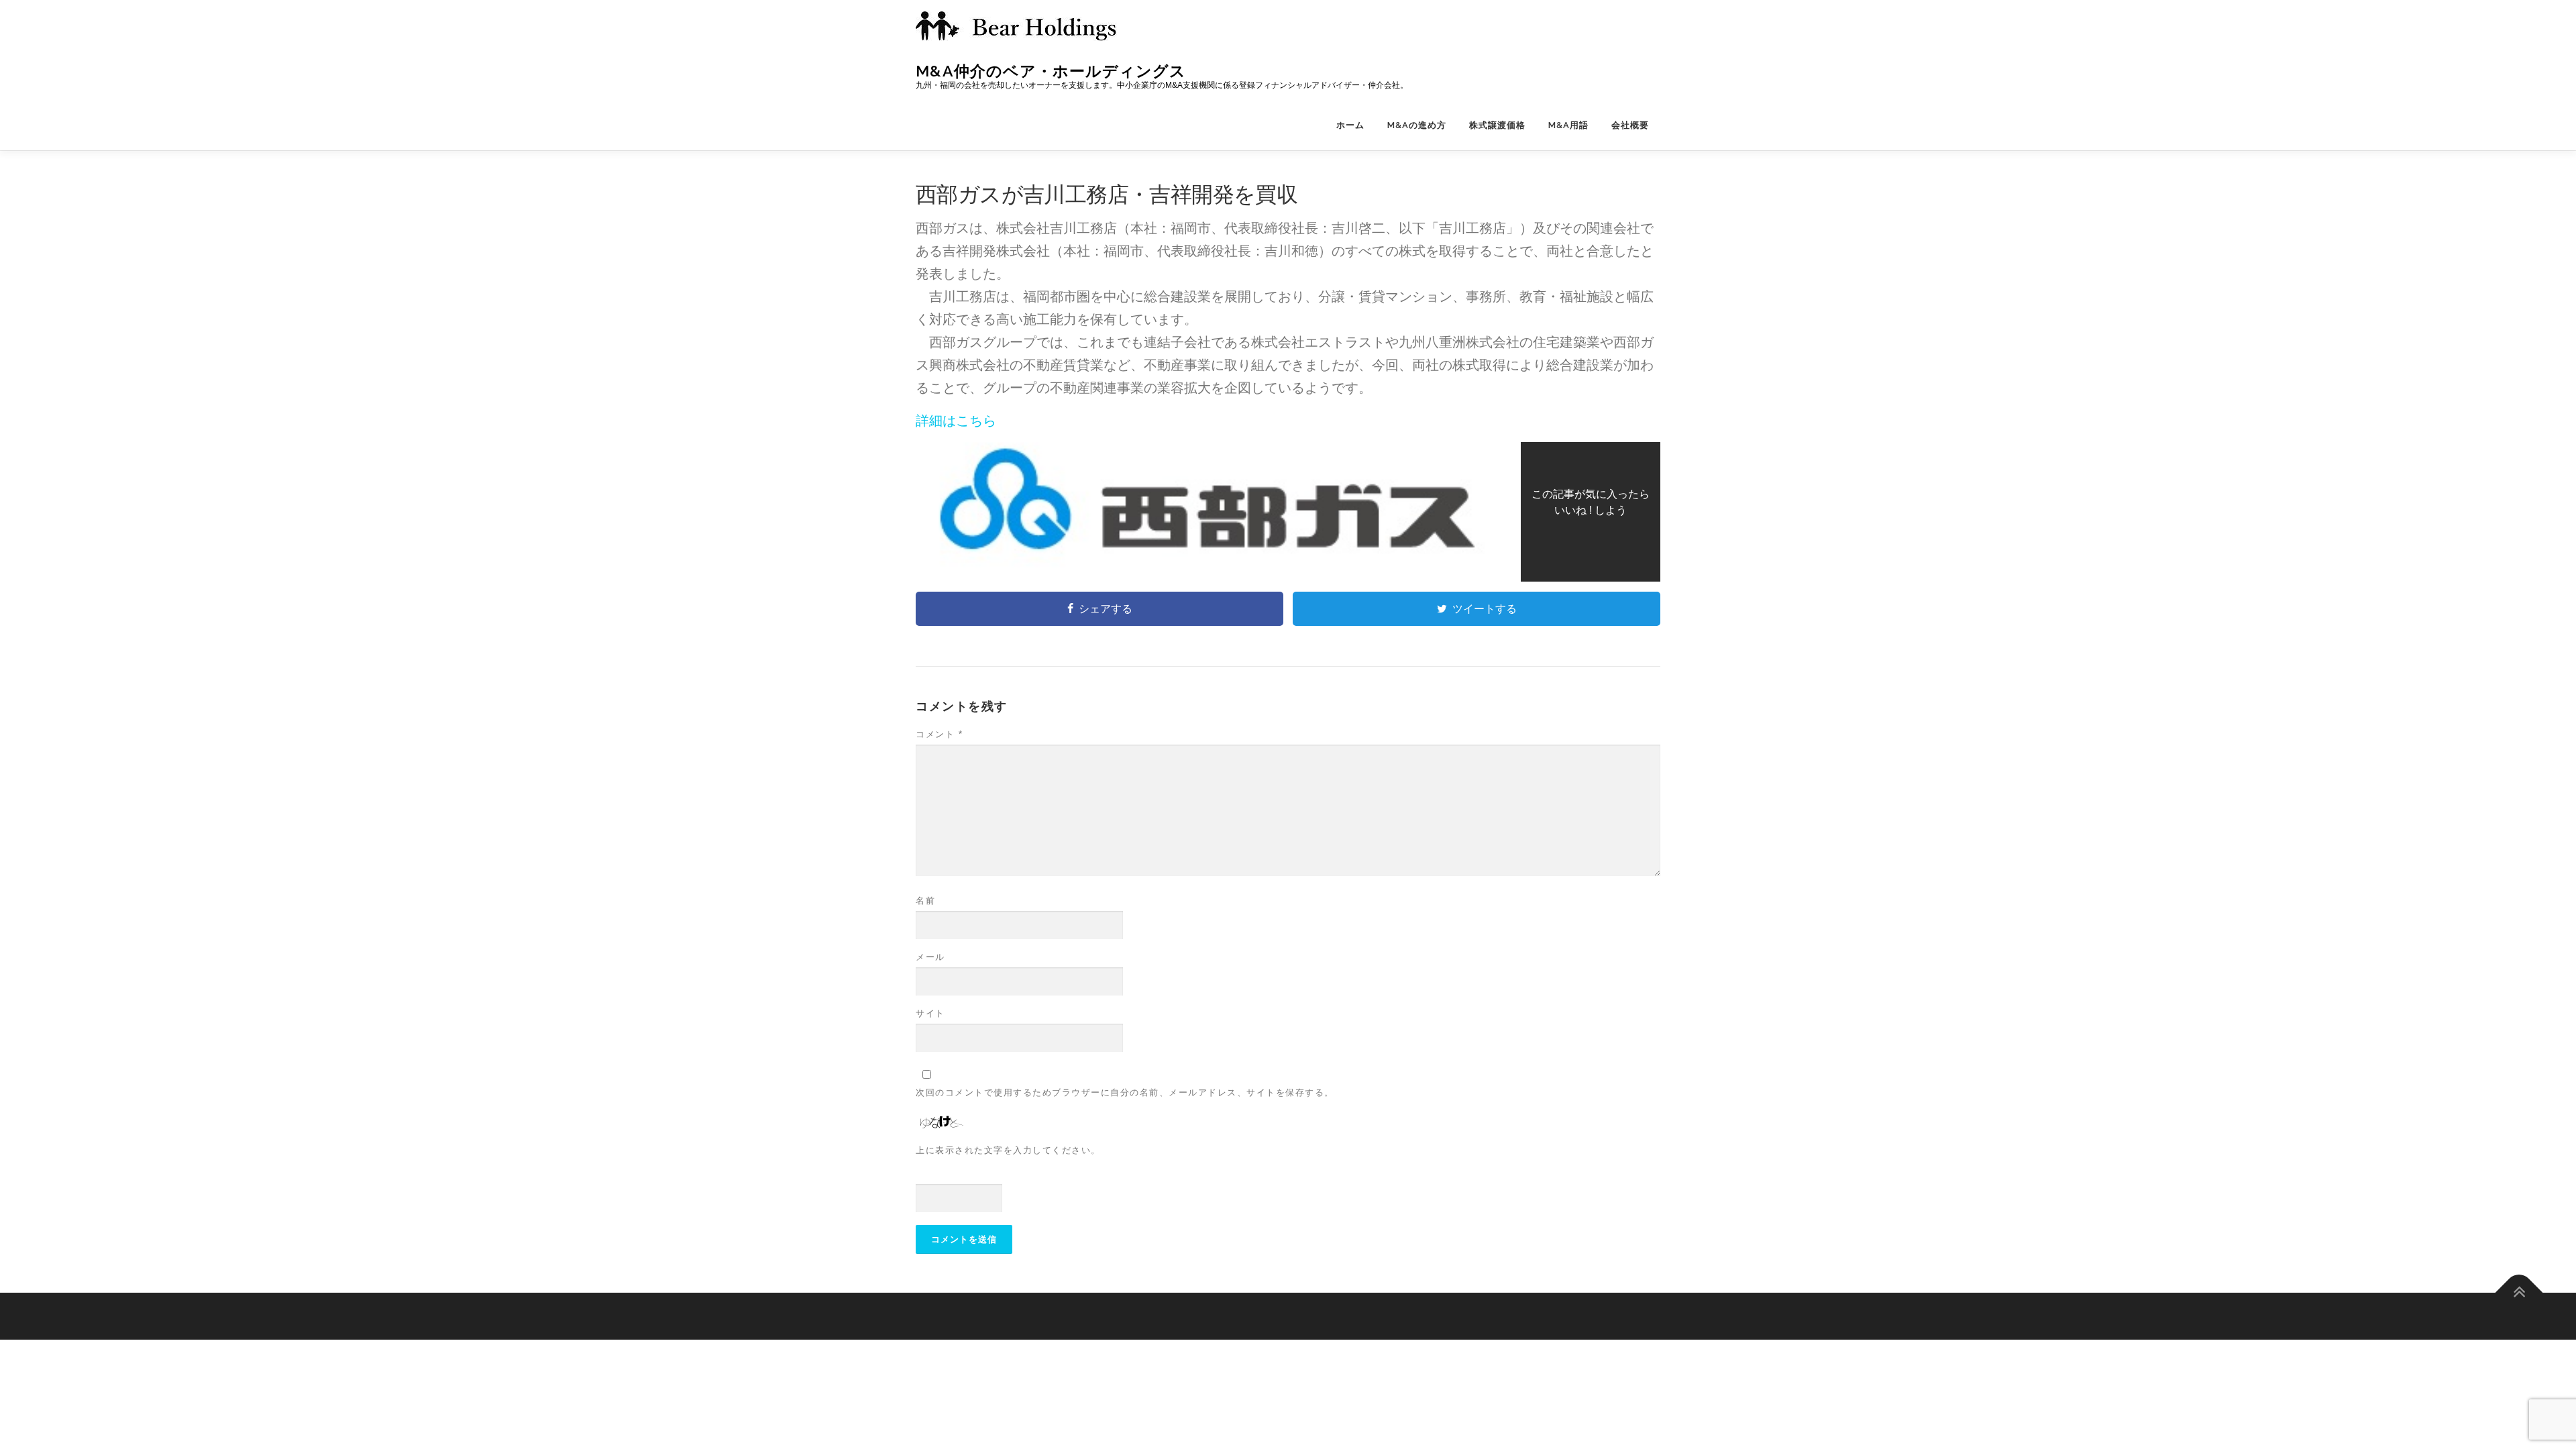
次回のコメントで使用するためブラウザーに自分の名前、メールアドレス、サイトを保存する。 (1125, 1092)
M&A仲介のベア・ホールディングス (1051, 71)
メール (930, 957)
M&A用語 (1568, 125)
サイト (930, 1013)
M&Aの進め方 (1417, 125)
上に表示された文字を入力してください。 (1008, 1150)
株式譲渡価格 (1497, 125)
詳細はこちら (956, 421)
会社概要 (1630, 125)
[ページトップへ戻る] (2519, 1292)
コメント (939, 734)
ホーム (1350, 125)
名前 (925, 901)
